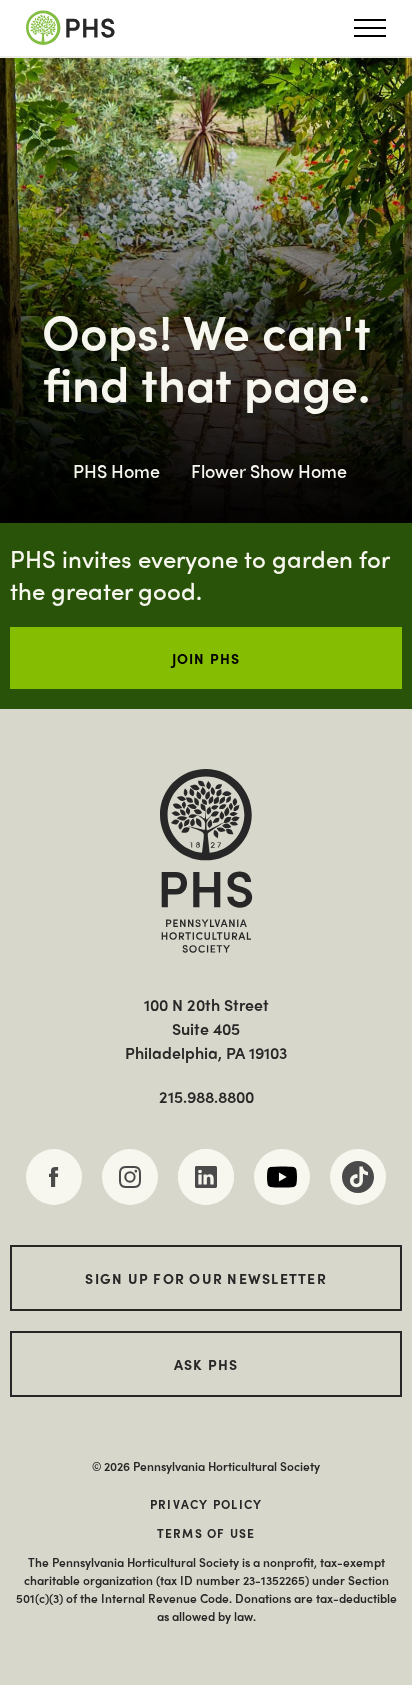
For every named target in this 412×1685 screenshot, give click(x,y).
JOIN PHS (206, 658)
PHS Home (116, 470)
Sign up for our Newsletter (206, 1278)
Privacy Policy (206, 1504)
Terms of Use (206, 1533)
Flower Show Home (269, 470)
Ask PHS (206, 1364)
